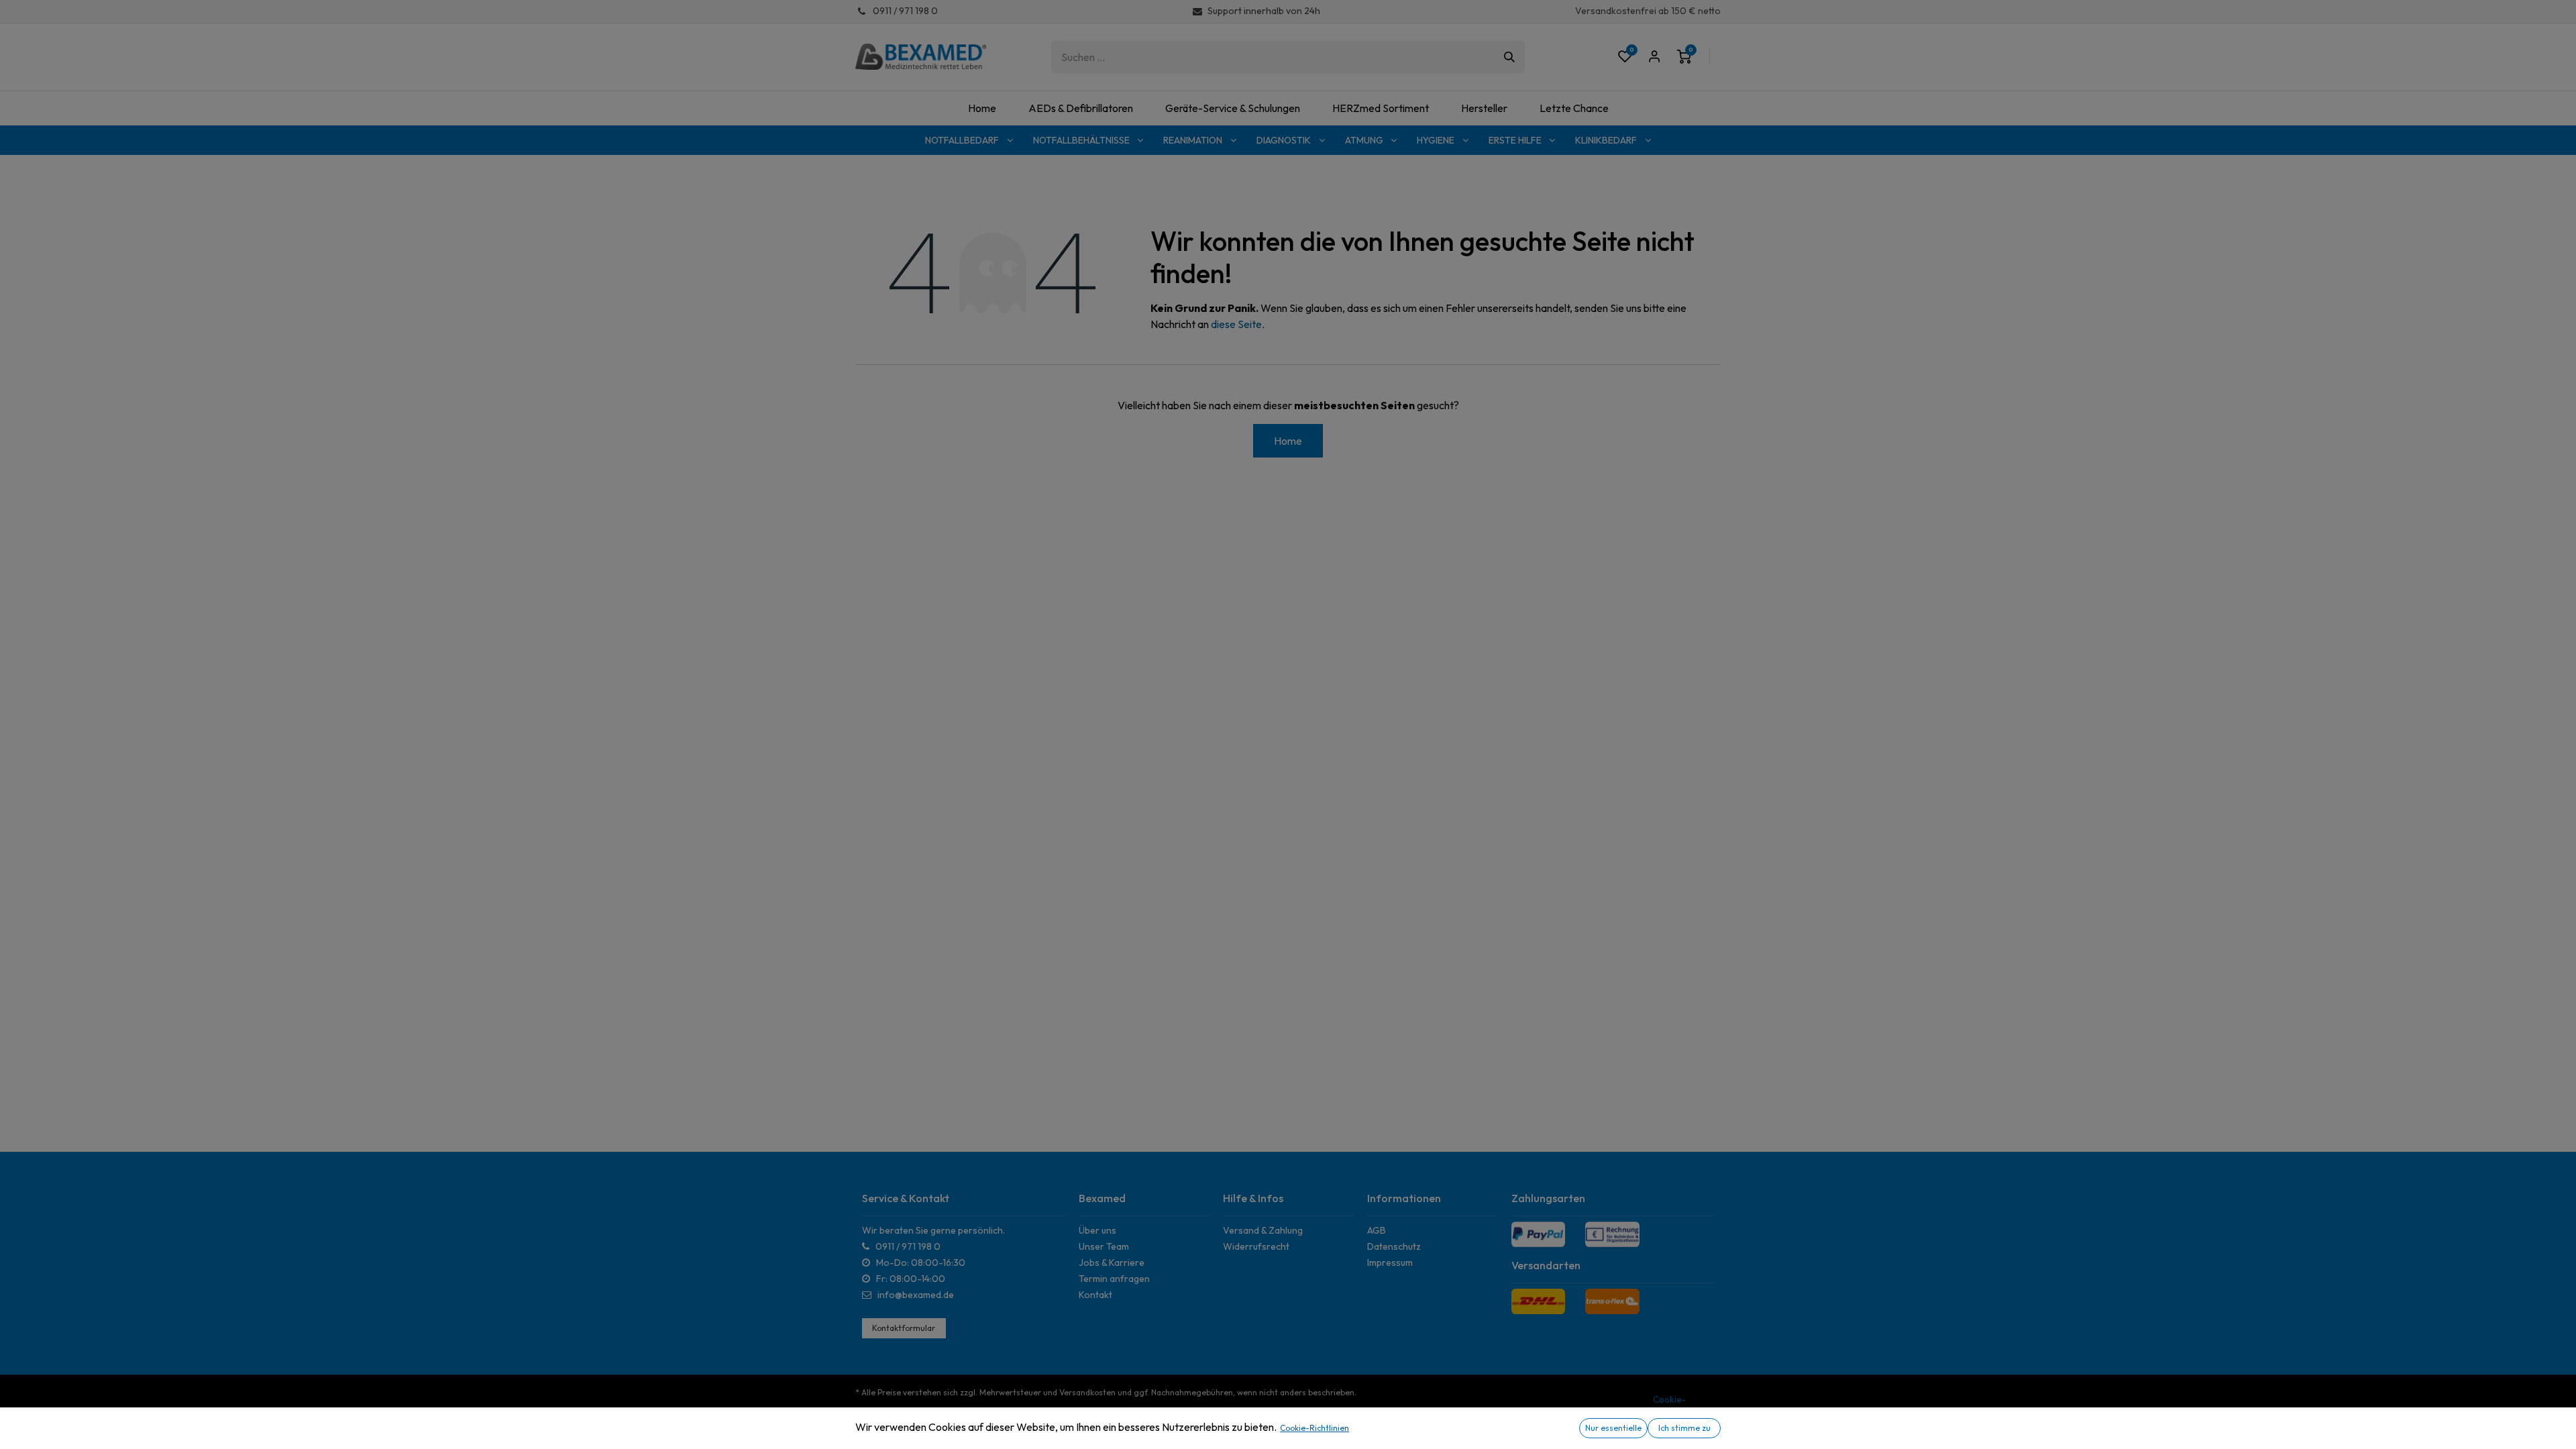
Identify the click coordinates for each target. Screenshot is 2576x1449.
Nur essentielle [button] (1613, 1428)
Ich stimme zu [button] (1684, 1428)
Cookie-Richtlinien (1314, 1428)
